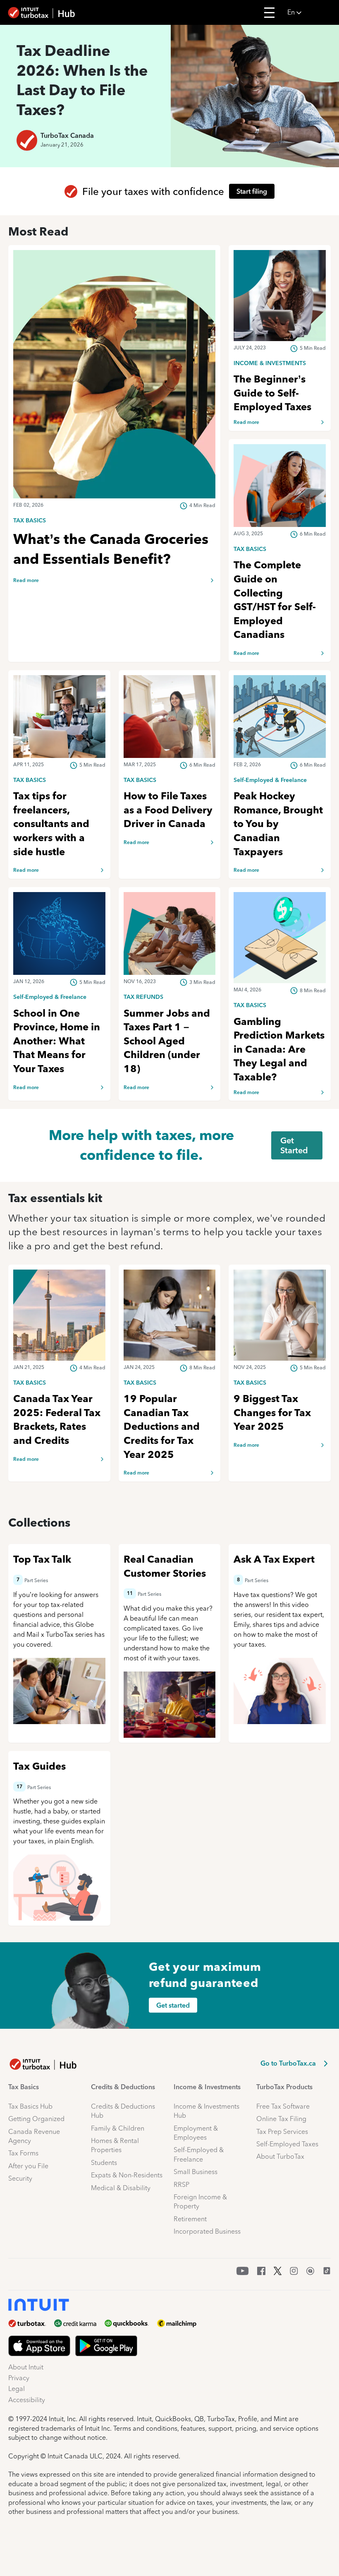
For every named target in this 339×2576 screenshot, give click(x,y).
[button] (311, 12)
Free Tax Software (283, 2106)
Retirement (190, 2219)
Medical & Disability (121, 2188)
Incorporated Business (207, 2231)
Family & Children (118, 2128)
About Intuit (26, 2367)
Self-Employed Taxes (287, 2144)
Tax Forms (23, 2153)
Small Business (196, 2172)
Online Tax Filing (281, 2119)
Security (20, 2178)
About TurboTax (280, 2156)
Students (104, 2163)
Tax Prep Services (282, 2132)
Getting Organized (36, 2119)
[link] (114, 520)
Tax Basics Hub (30, 2106)
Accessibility (27, 2400)
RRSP (181, 2185)
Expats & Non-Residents (127, 2175)
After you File (28, 2166)
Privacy (19, 2378)
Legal (17, 2389)
